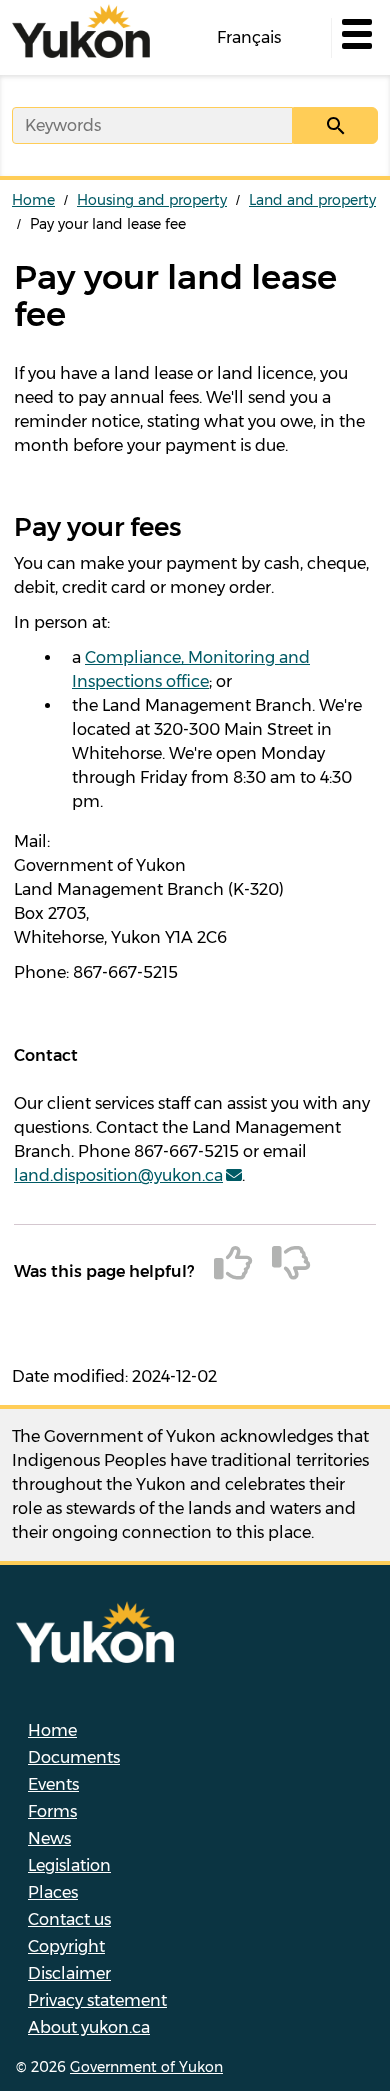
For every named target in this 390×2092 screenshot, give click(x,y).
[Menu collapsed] (355, 38)
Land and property (312, 200)
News (49, 1838)
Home (33, 200)
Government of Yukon (146, 2067)
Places (53, 1892)
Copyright (66, 1946)
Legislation (69, 1865)
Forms (52, 1811)
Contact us (69, 1919)
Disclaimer (69, 1973)
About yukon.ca (89, 2027)
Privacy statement (97, 2000)
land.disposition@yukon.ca (118, 1175)
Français (249, 37)
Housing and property (152, 200)
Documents (74, 1757)
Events (53, 1784)
